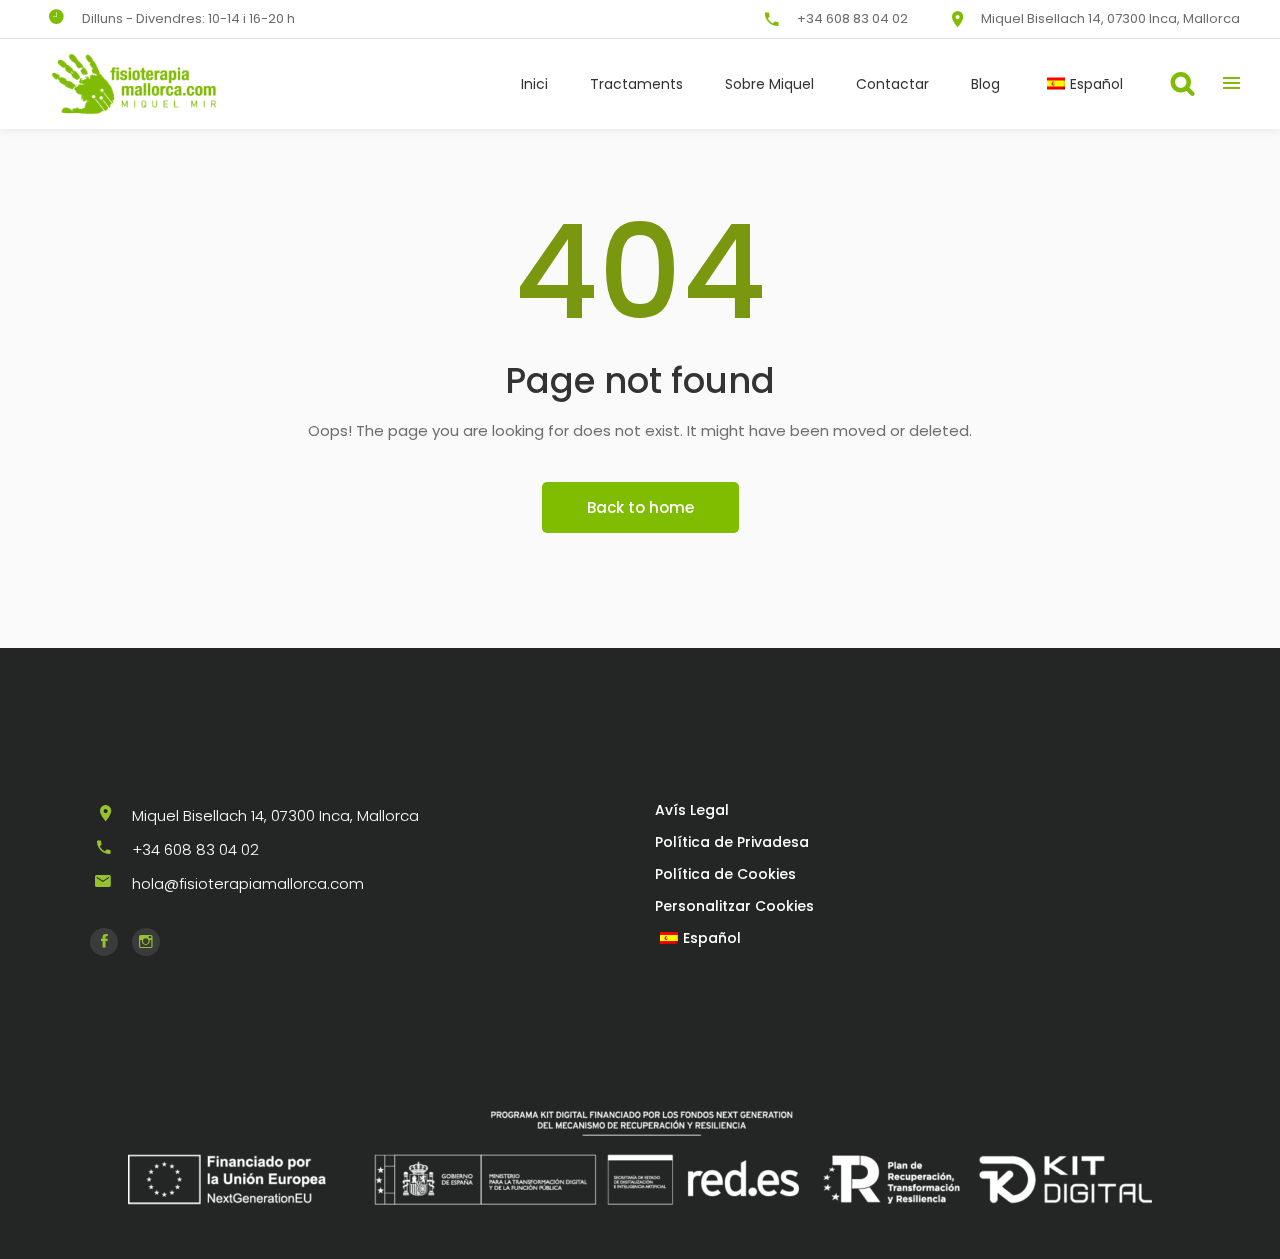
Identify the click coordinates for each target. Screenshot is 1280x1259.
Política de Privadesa (732, 842)
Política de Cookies (725, 874)
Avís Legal (692, 810)
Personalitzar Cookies (734, 906)
